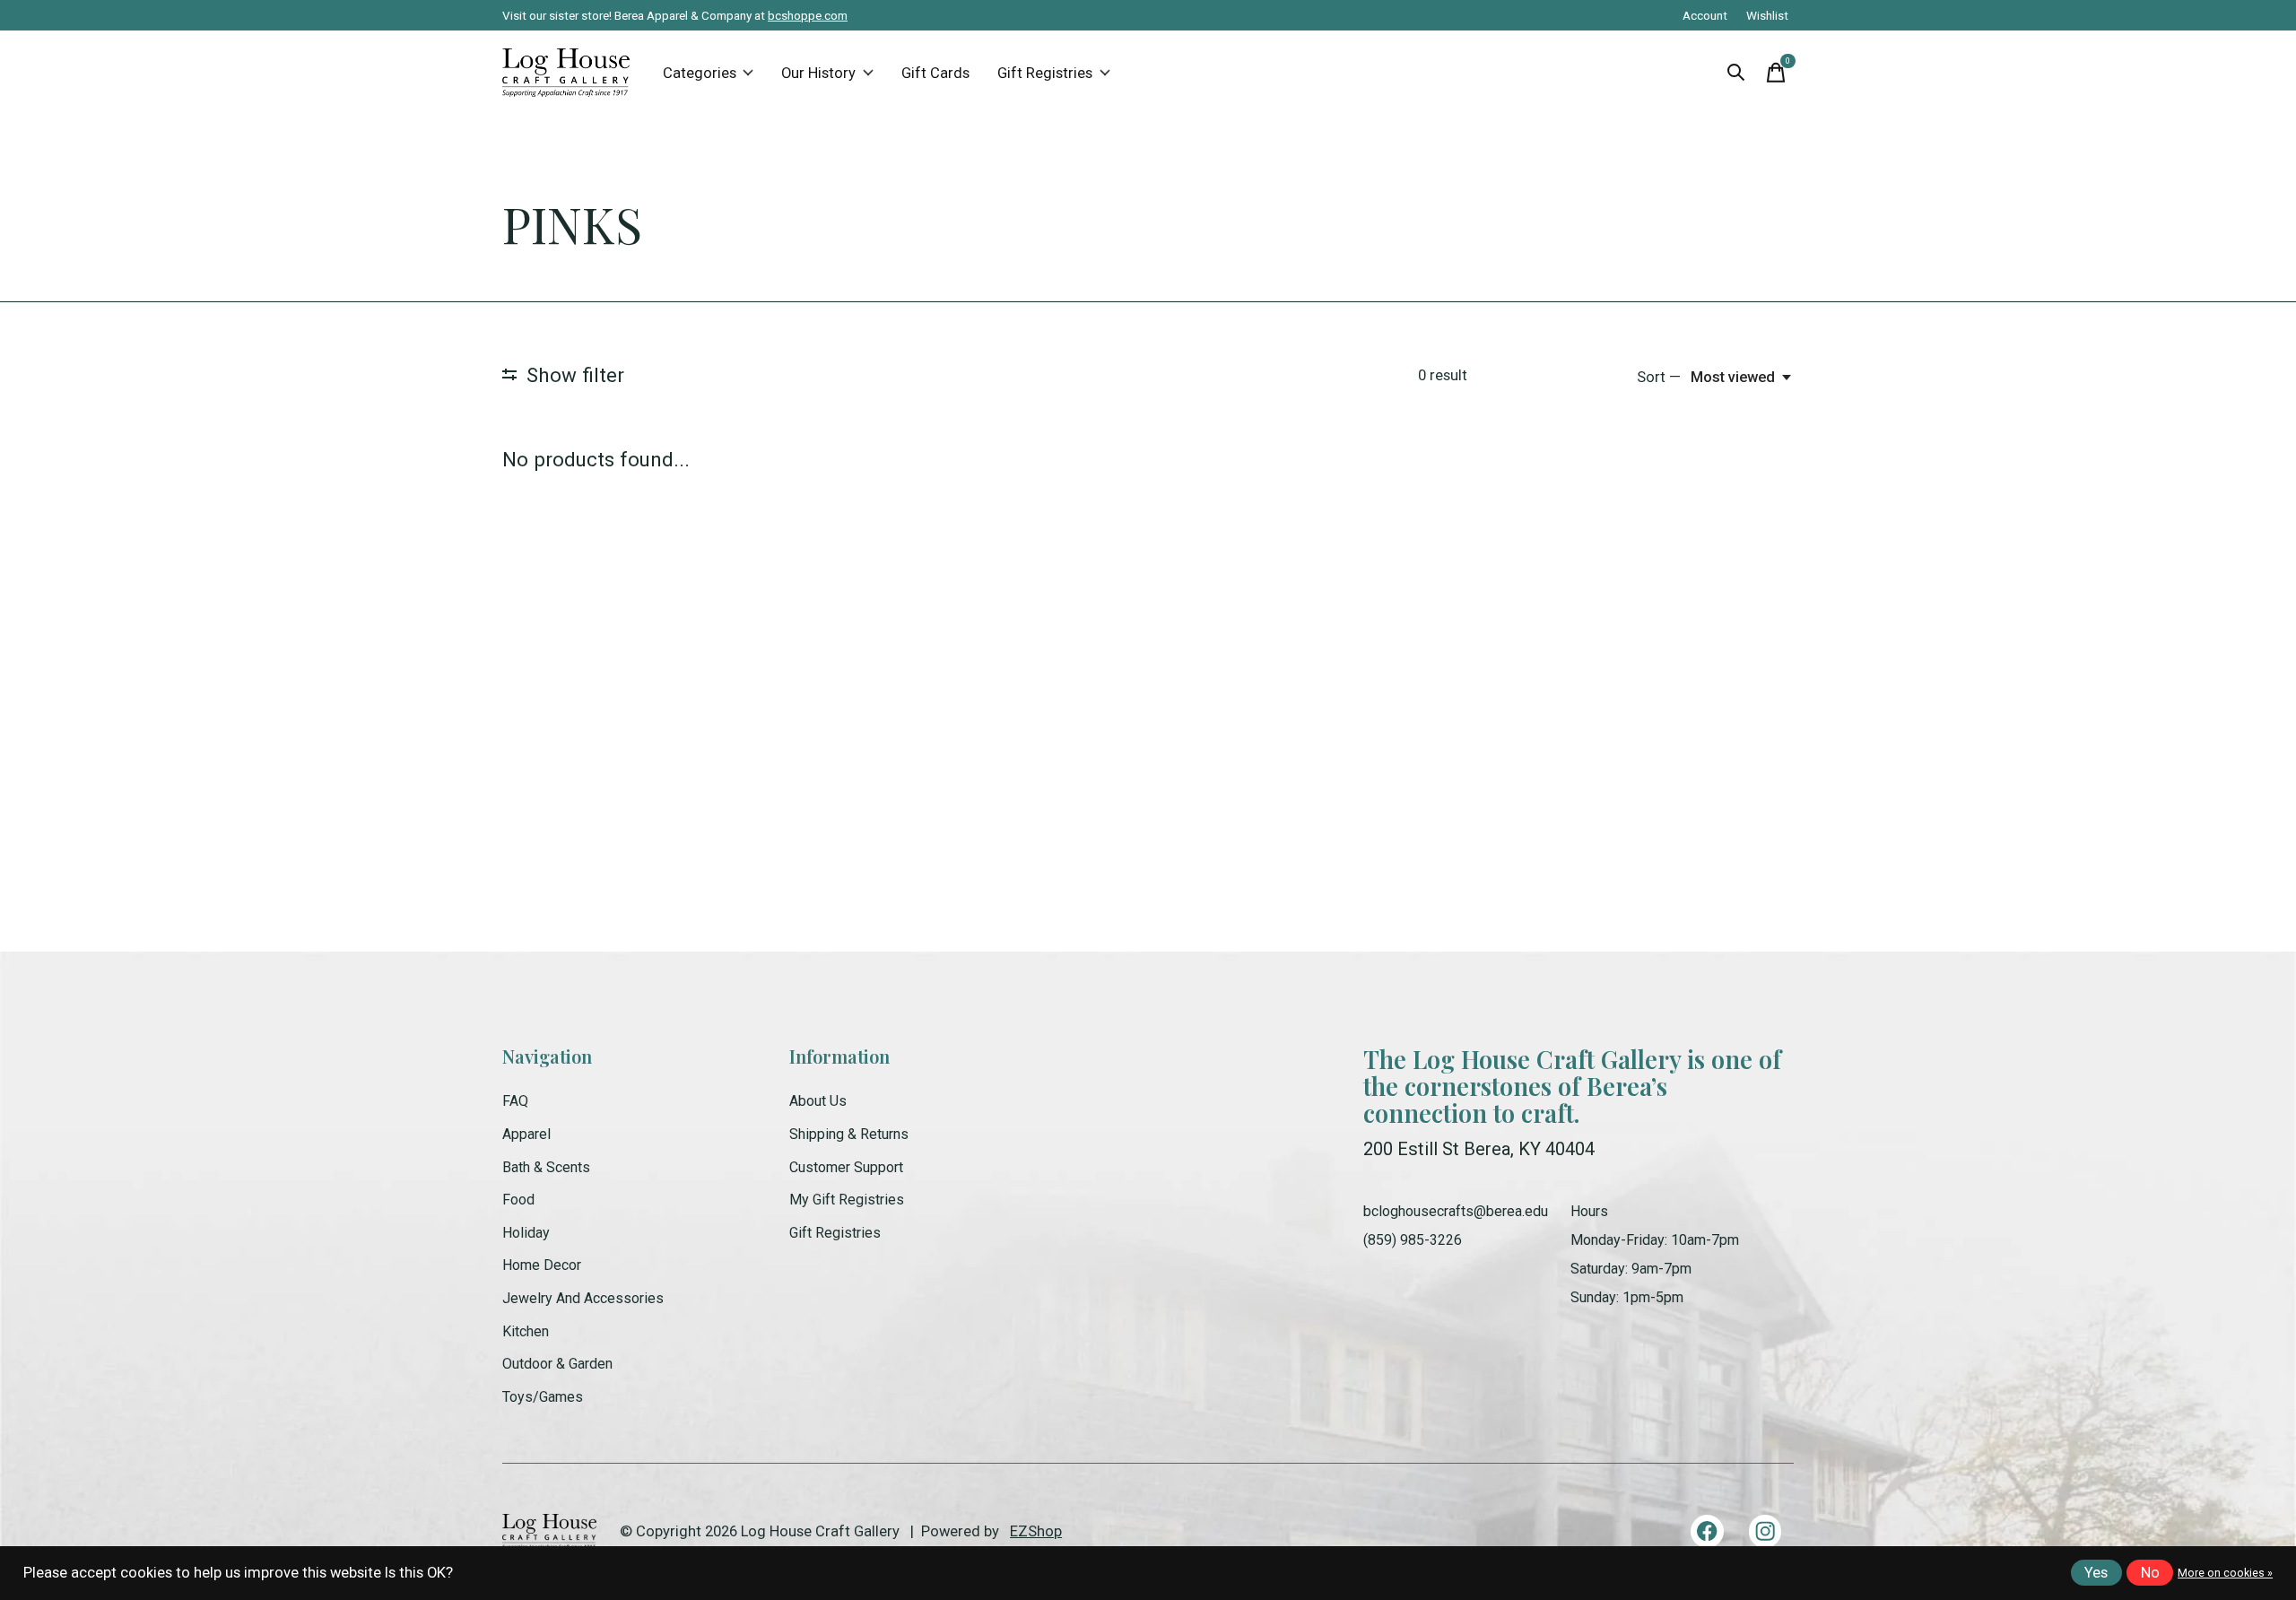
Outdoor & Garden (557, 1364)
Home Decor (542, 1265)
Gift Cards (935, 73)
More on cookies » (2225, 1573)
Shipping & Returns (849, 1134)
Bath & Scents (546, 1167)
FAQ (515, 1101)
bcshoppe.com (808, 15)
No (2150, 1573)
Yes (2096, 1573)
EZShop (1036, 1531)
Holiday (526, 1233)
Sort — (1659, 377)
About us (818, 1101)
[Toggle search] (1736, 73)
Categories (700, 73)
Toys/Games (543, 1397)
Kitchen (526, 1331)
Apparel (526, 1134)
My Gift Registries (847, 1200)
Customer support (846, 1167)
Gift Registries (1045, 73)
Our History (818, 73)
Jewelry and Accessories (583, 1298)
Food (518, 1200)
